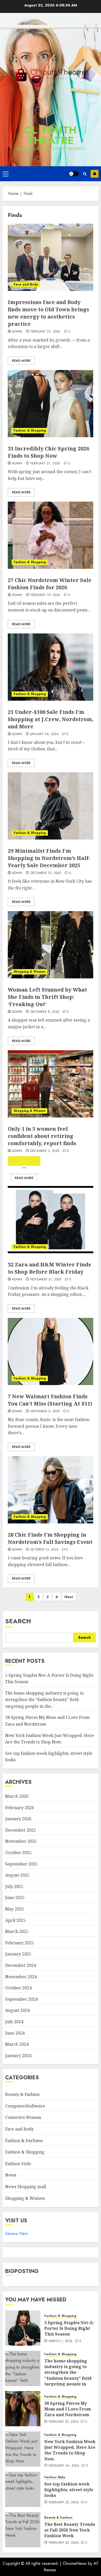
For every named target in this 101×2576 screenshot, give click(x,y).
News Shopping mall (26, 2187)
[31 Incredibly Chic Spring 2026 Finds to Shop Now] (51, 404)
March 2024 (17, 2044)
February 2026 (20, 1808)
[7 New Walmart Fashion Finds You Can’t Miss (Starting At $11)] (51, 1351)
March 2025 (17, 1931)
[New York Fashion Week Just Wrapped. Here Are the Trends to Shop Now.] (23, 2449)
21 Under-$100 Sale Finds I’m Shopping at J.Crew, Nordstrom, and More (51, 719)
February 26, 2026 (64, 2466)
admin (17, 332)
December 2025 (21, 1830)
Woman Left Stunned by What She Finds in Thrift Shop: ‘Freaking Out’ (47, 997)
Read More (21, 361)
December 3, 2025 (45, 1151)
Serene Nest (16, 2234)
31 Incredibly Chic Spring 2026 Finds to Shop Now (48, 452)
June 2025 (15, 1898)
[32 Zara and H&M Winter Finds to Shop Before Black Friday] (51, 1220)
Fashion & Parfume (24, 2141)
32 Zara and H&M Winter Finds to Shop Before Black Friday (49, 1268)
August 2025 (17, 1875)
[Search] (85, 174)
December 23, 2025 (46, 873)
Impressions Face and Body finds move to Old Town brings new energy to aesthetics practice (48, 313)
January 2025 (18, 1954)
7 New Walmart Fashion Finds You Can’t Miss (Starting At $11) (50, 1400)
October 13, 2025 (44, 1550)
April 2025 (15, 1920)
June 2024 (15, 2033)
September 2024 (21, 1999)
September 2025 (21, 1864)
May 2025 (15, 1909)
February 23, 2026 (45, 332)
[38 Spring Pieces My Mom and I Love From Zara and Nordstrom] (23, 2409)
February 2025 (20, 1943)
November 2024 (21, 1977)
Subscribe (95, 174)
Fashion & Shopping (30, 430)
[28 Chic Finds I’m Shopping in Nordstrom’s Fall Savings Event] (51, 1490)
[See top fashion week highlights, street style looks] (23, 2489)
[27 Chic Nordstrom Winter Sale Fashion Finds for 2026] (51, 535)
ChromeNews (75, 2563)
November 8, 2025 (45, 1411)
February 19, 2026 (45, 595)
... (24, 1165)
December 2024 (21, 1965)
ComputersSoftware (25, 2106)
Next (69, 1597)
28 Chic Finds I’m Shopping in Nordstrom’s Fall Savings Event (50, 1538)
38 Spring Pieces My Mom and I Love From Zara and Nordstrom (68, 2409)
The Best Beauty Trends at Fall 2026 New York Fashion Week (70, 2530)
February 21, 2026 (45, 464)
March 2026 (17, 1796)
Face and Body (26, 284)
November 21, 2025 (46, 1280)
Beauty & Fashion (22, 2094)
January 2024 (18, 2056)
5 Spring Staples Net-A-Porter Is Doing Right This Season (69, 2328)
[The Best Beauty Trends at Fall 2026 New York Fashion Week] (23, 2530)
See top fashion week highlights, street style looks (69, 2490)
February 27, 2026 (64, 2422)
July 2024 (14, 2022)
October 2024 (18, 1988)
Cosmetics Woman (23, 2117)
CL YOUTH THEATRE (51, 135)
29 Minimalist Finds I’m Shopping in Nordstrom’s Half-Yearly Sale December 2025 (49, 858)
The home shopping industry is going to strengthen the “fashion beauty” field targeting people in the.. (44, 1700)
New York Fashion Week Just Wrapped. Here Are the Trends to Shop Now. (70, 2450)
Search (18, 1621)
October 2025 (18, 1853)
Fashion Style (18, 2164)
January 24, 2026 (45, 734)
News (11, 2175)
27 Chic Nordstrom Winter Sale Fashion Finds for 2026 (50, 584)
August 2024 (17, 2010)
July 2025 (14, 1886)
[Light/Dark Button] (74, 174)
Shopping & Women (30, 972)
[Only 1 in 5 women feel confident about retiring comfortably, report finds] (51, 1084)
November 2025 (21, 1841)
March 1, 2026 (61, 2341)
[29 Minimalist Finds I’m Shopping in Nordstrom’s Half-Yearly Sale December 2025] (51, 806)
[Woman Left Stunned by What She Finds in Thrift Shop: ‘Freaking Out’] (51, 945)
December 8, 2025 (45, 1012)
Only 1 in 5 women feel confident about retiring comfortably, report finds (42, 1136)
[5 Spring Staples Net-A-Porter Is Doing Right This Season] (23, 2328)
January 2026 (18, 1819)
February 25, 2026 (64, 2503)
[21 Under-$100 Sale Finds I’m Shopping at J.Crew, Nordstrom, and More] (51, 667)
